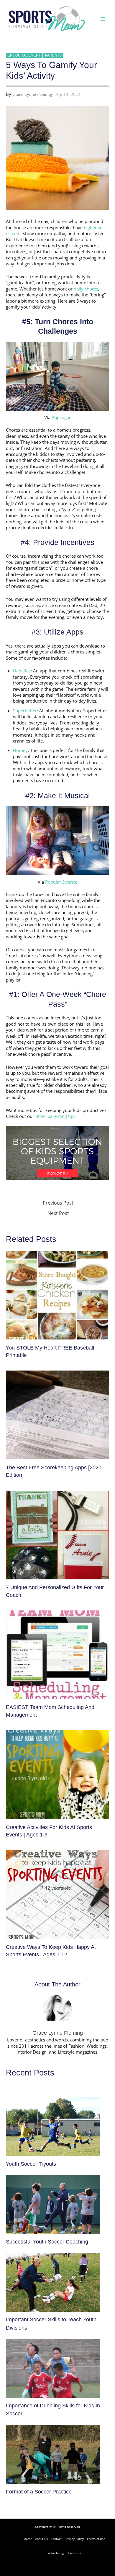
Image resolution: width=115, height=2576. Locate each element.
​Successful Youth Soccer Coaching (47, 2242)
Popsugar (61, 417)
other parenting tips (55, 1116)
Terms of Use (96, 2539)
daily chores (86, 289)
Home (28, 2539)
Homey (20, 750)
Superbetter (25, 711)
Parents (53, 55)
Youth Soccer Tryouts (31, 2164)
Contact (56, 2539)
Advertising (56, 2553)
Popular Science (61, 882)
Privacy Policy (74, 2539)
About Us (41, 2539)
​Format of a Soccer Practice (39, 2492)
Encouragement (24, 55)
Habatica (22, 671)
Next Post (58, 1213)
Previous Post (58, 1203)
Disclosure (74, 2553)
